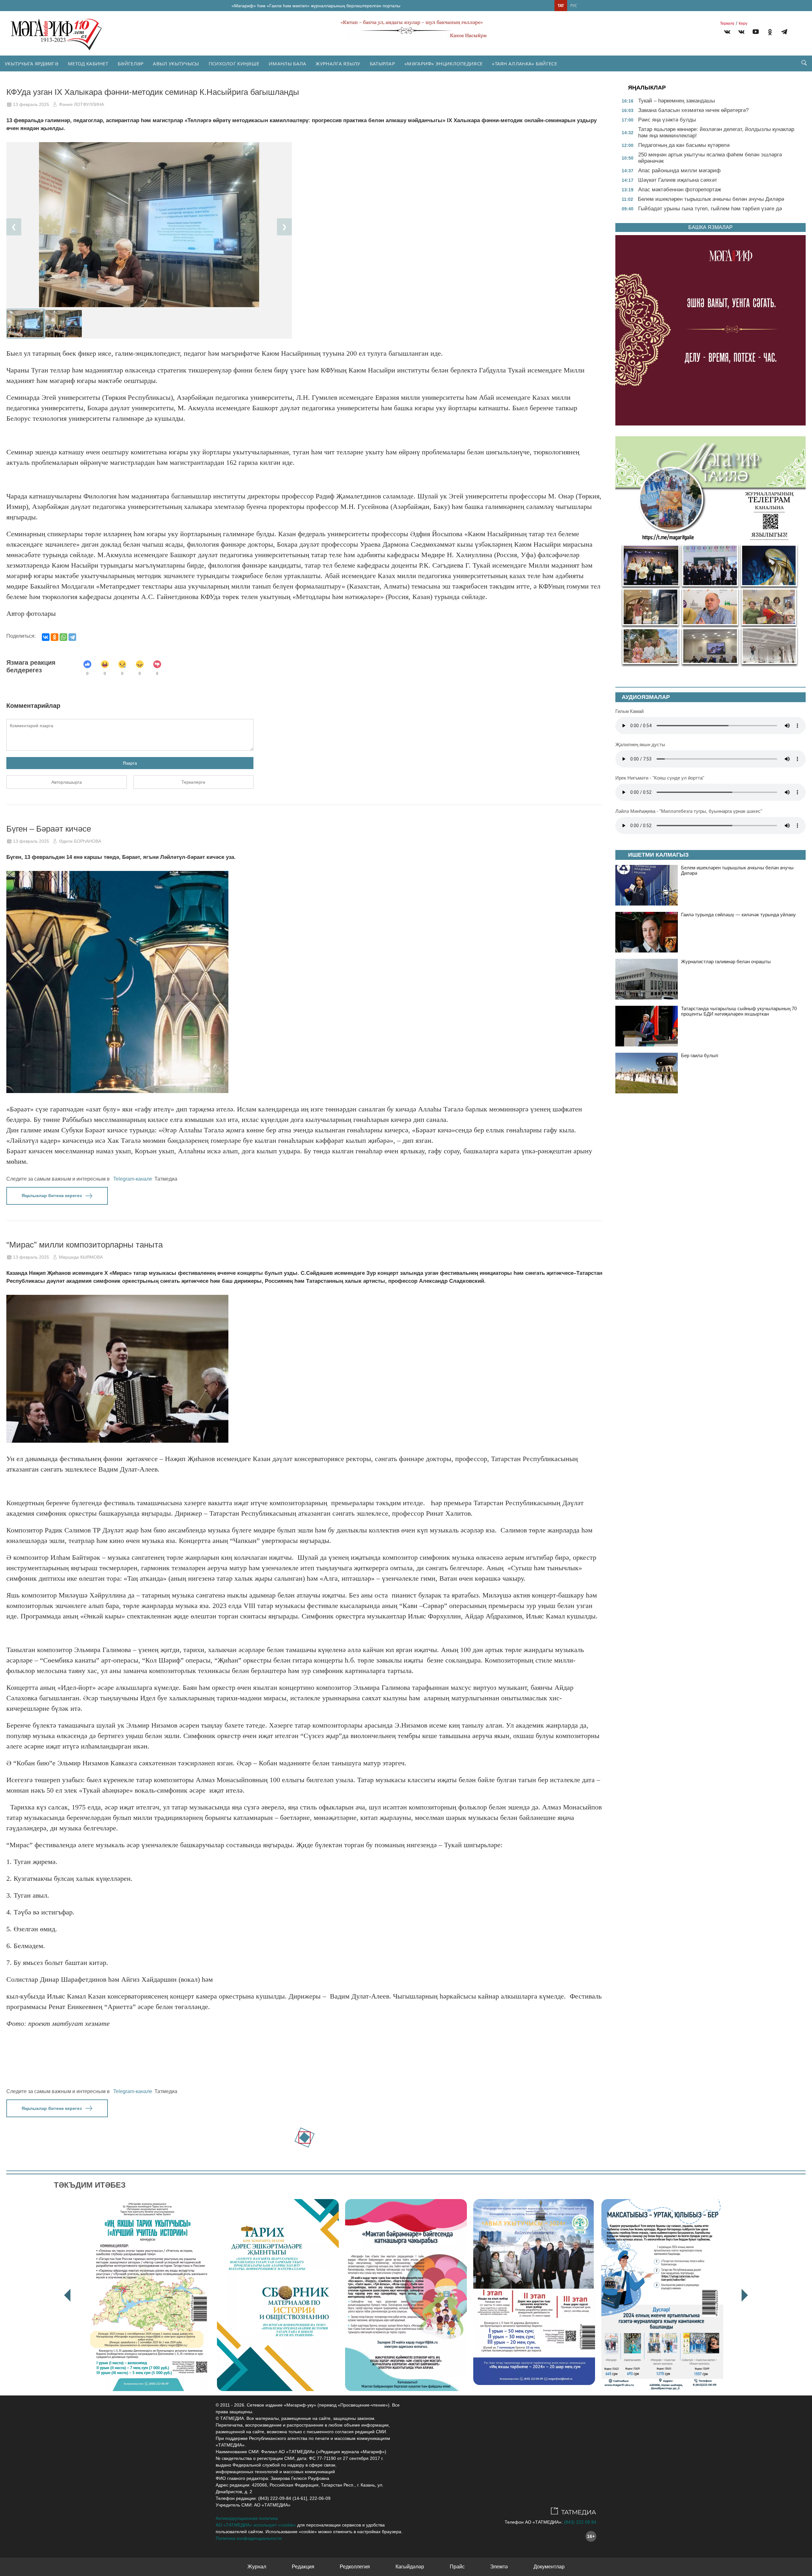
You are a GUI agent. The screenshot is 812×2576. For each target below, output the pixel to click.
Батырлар (382, 63)
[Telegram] (784, 33)
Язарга (130, 763)
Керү (743, 23)
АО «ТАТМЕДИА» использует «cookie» (256, 2525)
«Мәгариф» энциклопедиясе (443, 63)
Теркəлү (727, 23)
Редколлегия (355, 2567)
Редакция (303, 2567)
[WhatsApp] (63, 637)
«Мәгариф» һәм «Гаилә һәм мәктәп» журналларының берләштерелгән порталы (316, 6)
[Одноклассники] (55, 637)
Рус (574, 6)
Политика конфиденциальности (249, 2538)
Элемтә (499, 2567)
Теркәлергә (193, 782)
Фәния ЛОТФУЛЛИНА (82, 104)
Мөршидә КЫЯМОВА (81, 1257)
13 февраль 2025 (31, 104)
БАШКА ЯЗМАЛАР (710, 227)
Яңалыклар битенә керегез (52, 1196)
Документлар (549, 2567)
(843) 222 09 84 (580, 2522)
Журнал (257, 2567)
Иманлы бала (287, 63)
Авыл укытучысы (176, 63)
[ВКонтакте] (46, 637)
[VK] (727, 33)
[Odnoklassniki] (770, 33)
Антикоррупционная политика (247, 2518)
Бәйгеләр (131, 63)
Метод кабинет (88, 63)
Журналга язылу (338, 63)
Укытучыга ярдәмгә (32, 63)
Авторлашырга (67, 782)
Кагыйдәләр (410, 2567)
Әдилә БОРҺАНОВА (80, 841)
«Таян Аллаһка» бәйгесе (524, 63)
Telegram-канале (133, 1179)
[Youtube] (756, 33)
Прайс (457, 2567)
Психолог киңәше (234, 63)
